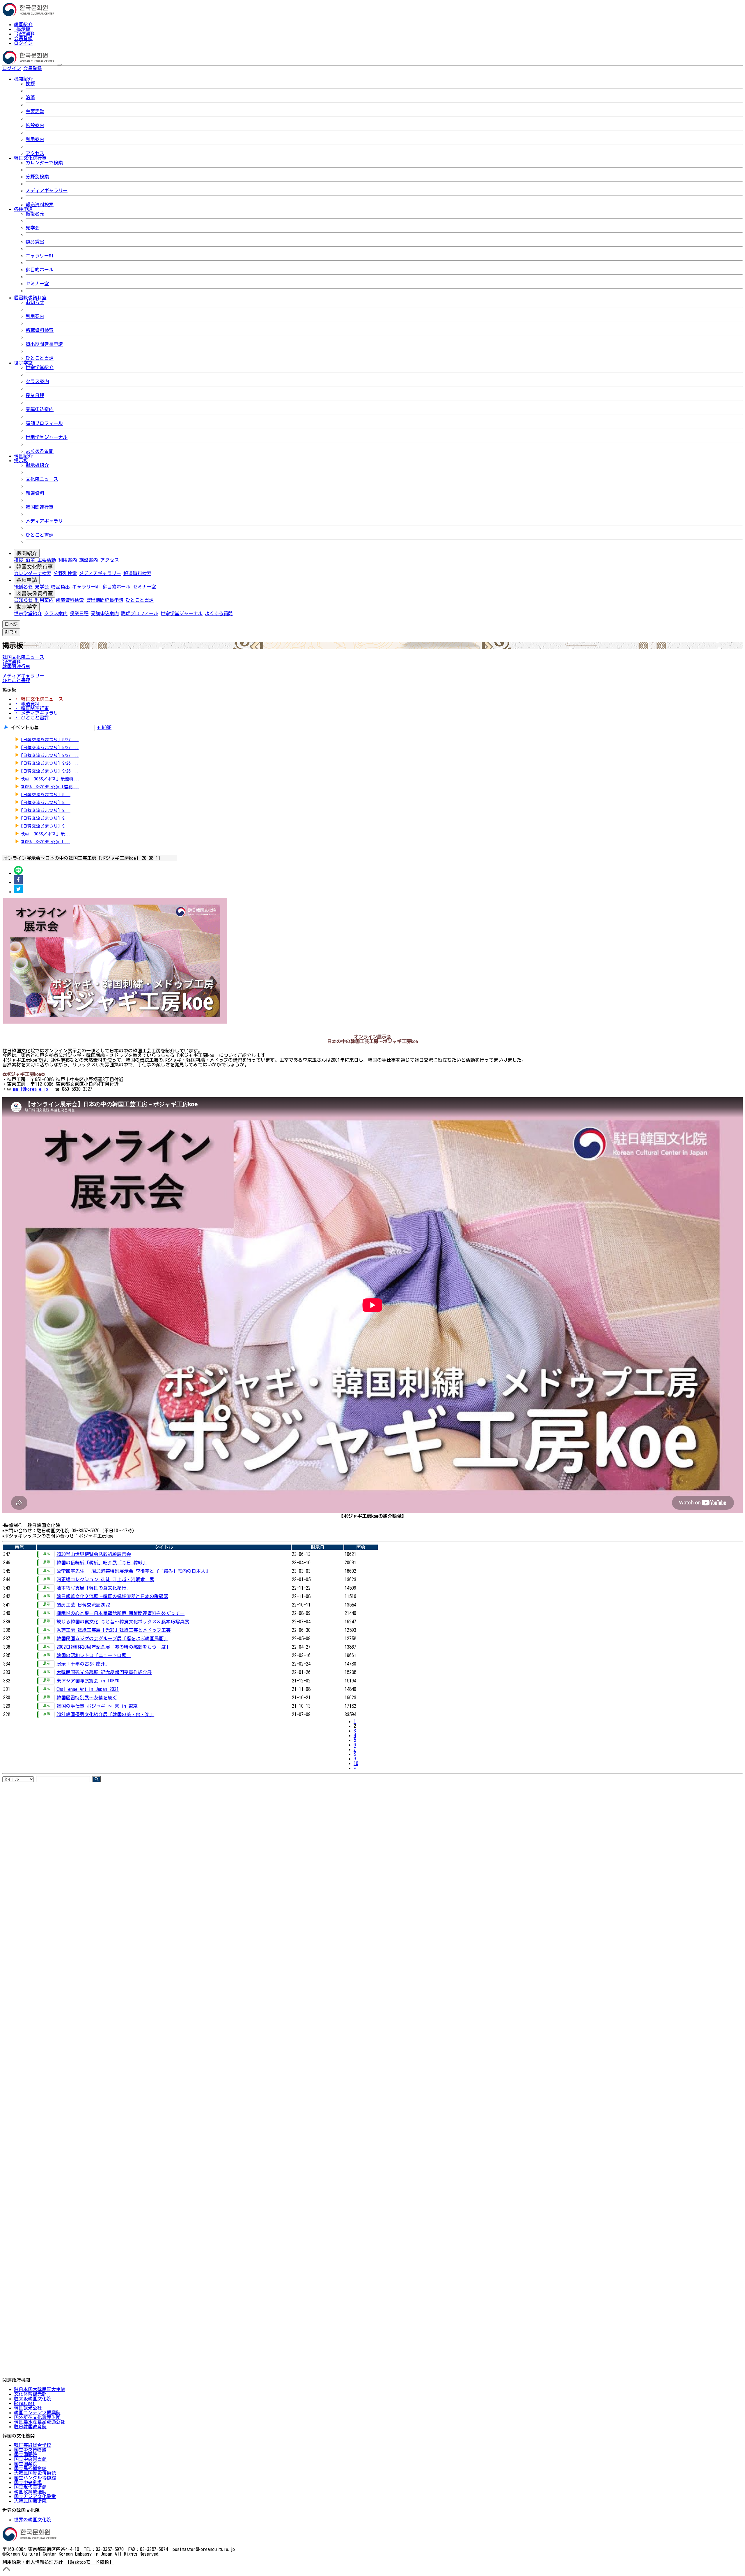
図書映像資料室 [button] (30, 298)
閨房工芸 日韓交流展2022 (83, 1605)
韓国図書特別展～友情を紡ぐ (87, 1698)
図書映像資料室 (35, 593)
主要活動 (35, 111)
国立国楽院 (26, 2464)
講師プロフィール (44, 423)
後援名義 (35, 214)
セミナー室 (37, 284)
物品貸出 (35, 242)
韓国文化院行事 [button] (30, 158)
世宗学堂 (27, 607)
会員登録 (23, 38)
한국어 (51, 68)
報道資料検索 (40, 204)
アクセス (35, 153)
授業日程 (35, 395)
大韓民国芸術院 (30, 2501)
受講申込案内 (40, 409)
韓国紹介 (23, 24)
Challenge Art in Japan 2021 (88, 1689)
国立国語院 (26, 2454)
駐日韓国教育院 (30, 2426)
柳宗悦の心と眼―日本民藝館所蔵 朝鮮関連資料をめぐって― (120, 1613)
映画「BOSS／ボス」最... (46, 834)
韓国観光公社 (28, 2408)
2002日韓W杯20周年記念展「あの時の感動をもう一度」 (113, 1647)
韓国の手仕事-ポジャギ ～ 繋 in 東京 (97, 1706)
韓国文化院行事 (35, 567)
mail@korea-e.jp (31, 1089)
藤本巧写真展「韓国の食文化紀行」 (94, 1588)
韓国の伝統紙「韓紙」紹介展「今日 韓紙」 (102, 1563)
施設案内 (35, 125)
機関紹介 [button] (23, 79)
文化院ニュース (42, 479)
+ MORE (104, 727)
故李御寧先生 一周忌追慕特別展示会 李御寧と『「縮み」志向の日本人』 (133, 1571)
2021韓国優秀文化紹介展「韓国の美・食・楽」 (105, 1714)
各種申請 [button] (23, 209)
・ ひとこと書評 (31, 718)
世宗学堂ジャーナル (47, 437)
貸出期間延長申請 (44, 344)
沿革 (30, 97)
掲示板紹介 (37, 465)
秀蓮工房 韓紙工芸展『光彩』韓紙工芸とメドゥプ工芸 (113, 1630)
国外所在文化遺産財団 (37, 2417)
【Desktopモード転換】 (89, 2562)
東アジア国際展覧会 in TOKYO (88, 1681)
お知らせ (35, 302)
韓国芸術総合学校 (33, 2445)
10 (356, 1763)
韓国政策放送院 (30, 2492)
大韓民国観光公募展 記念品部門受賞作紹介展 (104, 1672)
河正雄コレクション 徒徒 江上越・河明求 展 (105, 1579)
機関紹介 (27, 553)
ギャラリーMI (40, 256)
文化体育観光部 (30, 2394)
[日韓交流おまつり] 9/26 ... (50, 763)
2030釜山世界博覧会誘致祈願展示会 (94, 1554)
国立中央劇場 (28, 2482)
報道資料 (26, 34)
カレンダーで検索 (44, 163)
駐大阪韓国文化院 (33, 2399)
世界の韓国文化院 (33, 2520)
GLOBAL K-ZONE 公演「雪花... (50, 787)
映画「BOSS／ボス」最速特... (50, 779)
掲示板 (23, 29)
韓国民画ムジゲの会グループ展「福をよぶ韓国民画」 (112, 1639)
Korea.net (24, 2403)
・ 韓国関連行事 (31, 708)
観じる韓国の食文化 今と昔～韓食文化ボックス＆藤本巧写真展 (123, 1622)
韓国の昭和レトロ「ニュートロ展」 (94, 1655)
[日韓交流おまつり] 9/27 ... (50, 740)
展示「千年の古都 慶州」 (83, 1664)
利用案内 (35, 139)
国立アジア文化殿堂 (35, 2496)
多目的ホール (40, 270)
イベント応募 (25, 727)
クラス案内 (37, 381)
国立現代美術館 (30, 2487)
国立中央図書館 (30, 2459)
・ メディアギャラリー (38, 713)
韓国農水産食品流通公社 (40, 2422)
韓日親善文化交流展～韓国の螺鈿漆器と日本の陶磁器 (112, 1596)
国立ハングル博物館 (35, 2478)
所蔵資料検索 (40, 330)
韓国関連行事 (40, 507)
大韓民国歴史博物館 (35, 2473)
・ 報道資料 (27, 704)
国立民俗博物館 (30, 2468)
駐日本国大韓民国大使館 (40, 2389)
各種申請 (27, 580)
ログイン (23, 43)
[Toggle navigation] (59, 65)
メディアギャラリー (47, 191)
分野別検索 (37, 177)
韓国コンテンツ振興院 (37, 2413)
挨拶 (30, 83)
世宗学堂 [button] (23, 363)
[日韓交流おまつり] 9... (46, 795)
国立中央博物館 (30, 2450)
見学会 (33, 228)
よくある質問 (40, 451)
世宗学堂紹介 (40, 367)
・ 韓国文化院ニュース (38, 699)
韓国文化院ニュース (23, 657)
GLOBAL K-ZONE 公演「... (45, 842)
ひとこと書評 (40, 358)
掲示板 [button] (21, 460)
